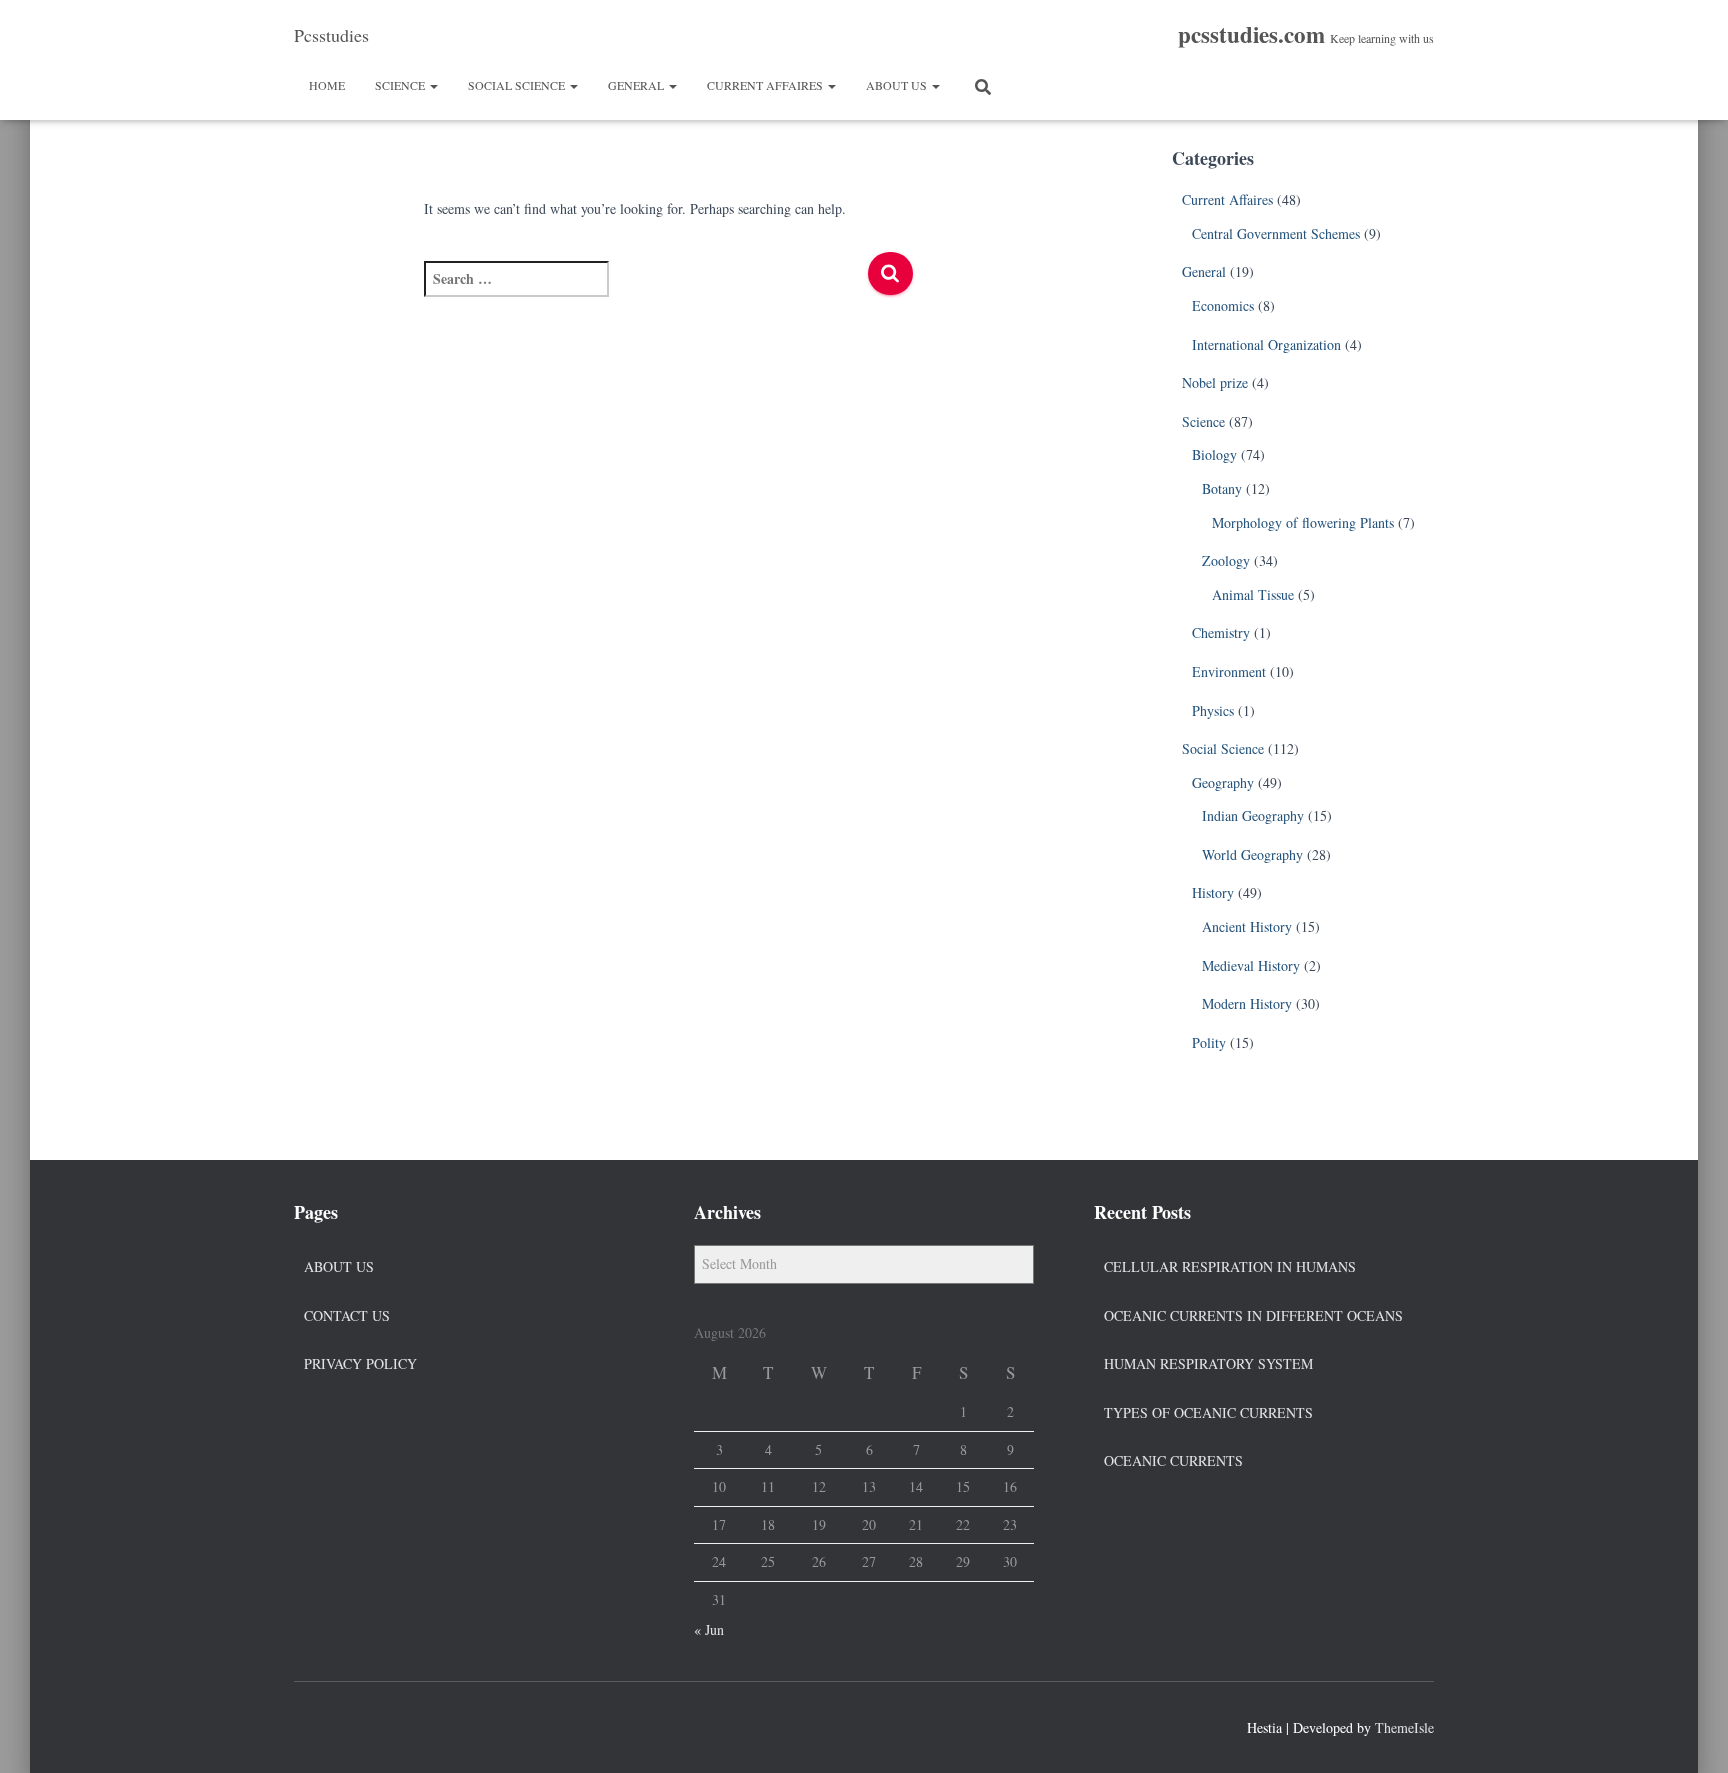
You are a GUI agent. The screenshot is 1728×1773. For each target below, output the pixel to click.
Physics (1213, 710)
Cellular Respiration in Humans (1230, 1266)
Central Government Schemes (1276, 233)
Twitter (346, 1725)
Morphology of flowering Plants (1303, 522)
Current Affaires (766, 85)
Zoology (1226, 560)
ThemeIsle (1404, 1727)
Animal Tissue (1253, 594)
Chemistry (1221, 632)
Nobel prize (1215, 382)
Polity (1209, 1042)
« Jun (709, 1629)
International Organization (1266, 344)
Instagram (382, 1725)
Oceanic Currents (1173, 1460)
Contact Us (347, 1315)
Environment (1229, 671)
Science (401, 85)
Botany (1222, 488)
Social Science (518, 85)
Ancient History (1247, 926)
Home (327, 85)
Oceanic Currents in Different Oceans (1253, 1315)
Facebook (310, 1725)
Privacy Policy (360, 1363)
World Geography (1252, 854)
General (637, 85)
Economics (1223, 305)
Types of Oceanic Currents (1208, 1412)
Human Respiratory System (1208, 1363)
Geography (1223, 782)
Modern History (1247, 1003)
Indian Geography (1253, 815)
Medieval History (1251, 965)
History (1213, 892)
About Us (898, 85)
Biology (1214, 454)
